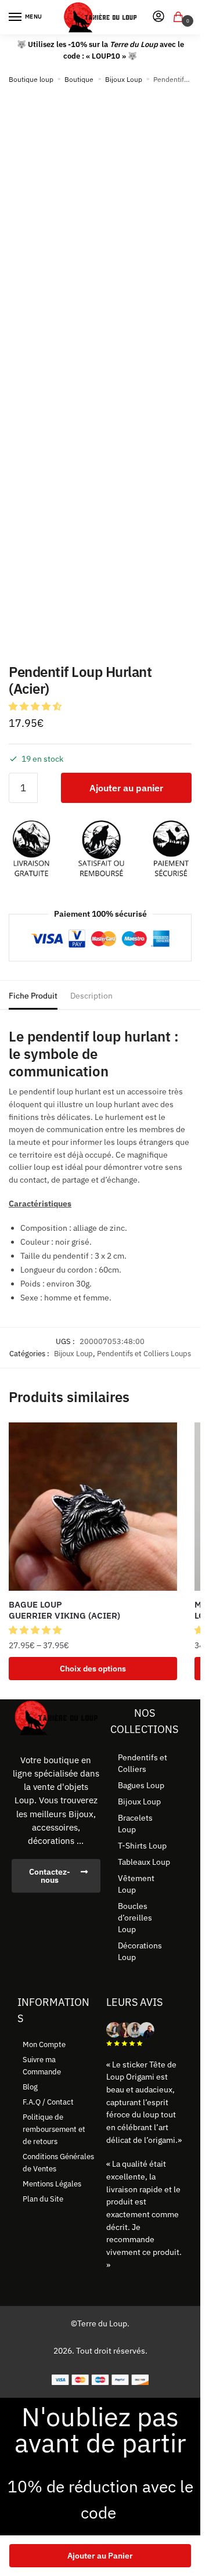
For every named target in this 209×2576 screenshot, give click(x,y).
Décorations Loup (140, 1951)
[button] (36, 706)
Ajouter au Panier (100, 2556)
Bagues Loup (141, 1785)
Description (91, 996)
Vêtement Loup (136, 1884)
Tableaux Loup (144, 1862)
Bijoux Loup (124, 79)
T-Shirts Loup (142, 1846)
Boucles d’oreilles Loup (135, 1918)
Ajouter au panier (126, 788)
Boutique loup (31, 79)
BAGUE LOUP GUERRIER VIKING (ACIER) (64, 1610)
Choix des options (93, 1669)
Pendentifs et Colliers (143, 1763)
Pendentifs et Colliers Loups (144, 1354)
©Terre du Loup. (100, 2323)
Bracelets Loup (135, 1824)
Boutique (79, 79)
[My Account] (158, 17)
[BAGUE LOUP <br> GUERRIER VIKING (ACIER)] (93, 1507)
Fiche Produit (33, 996)
